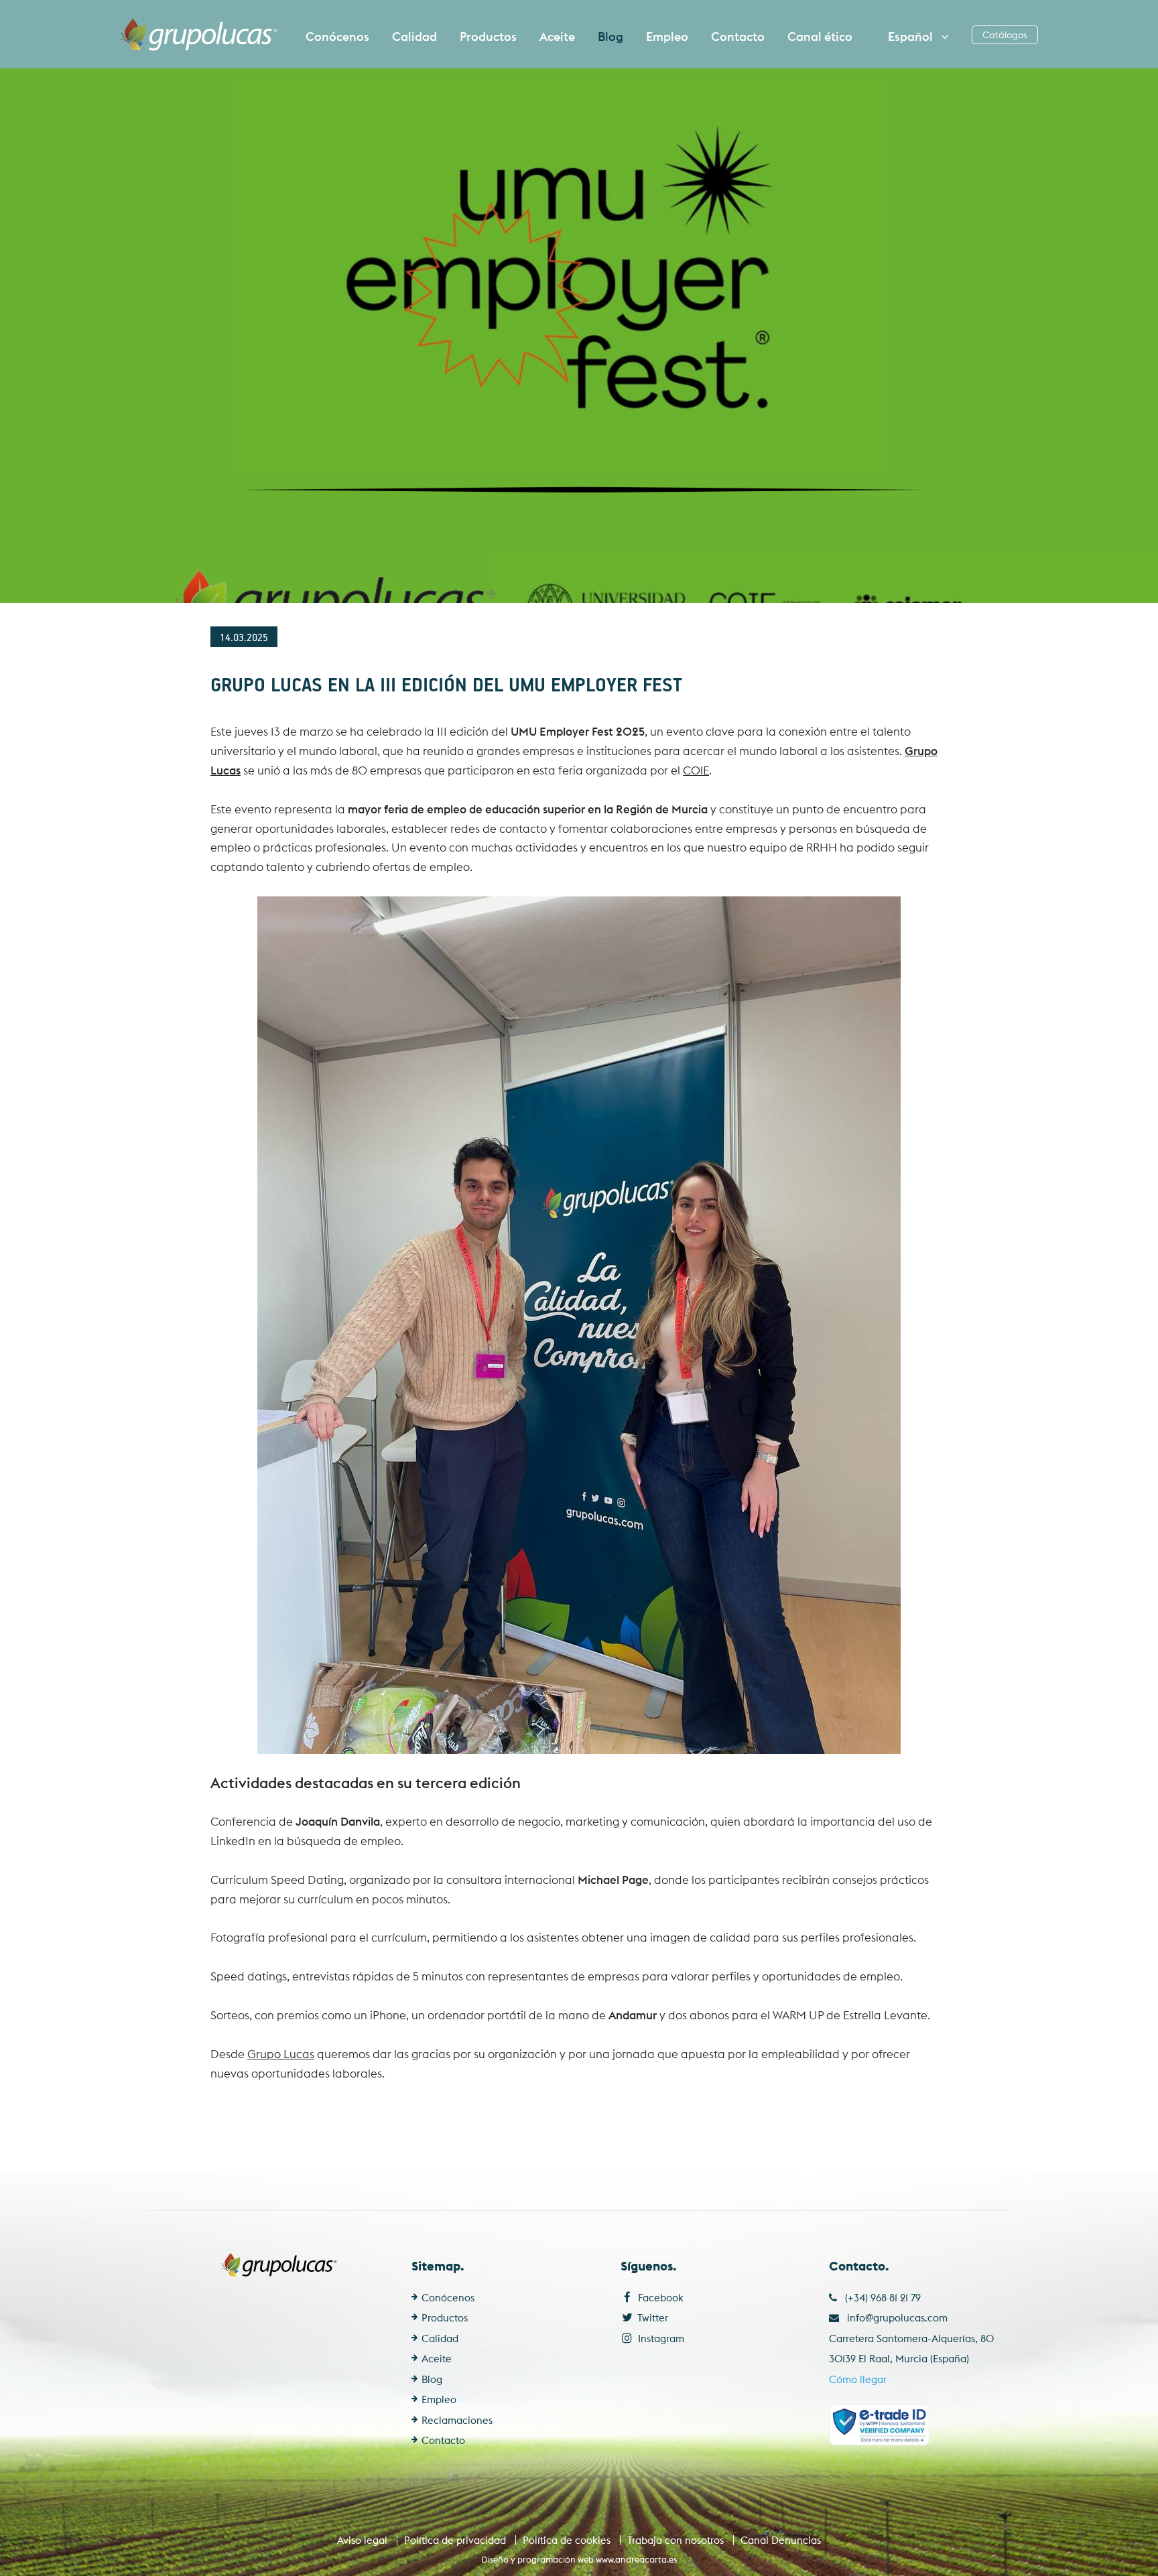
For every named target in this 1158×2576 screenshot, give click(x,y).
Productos (488, 37)
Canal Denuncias (781, 2540)
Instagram (660, 2338)
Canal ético (820, 37)
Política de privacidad (455, 2540)
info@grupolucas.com (897, 2318)
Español (912, 37)
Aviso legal (362, 2540)
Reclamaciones (457, 2420)
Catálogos (1005, 35)
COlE (696, 770)
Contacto (738, 37)
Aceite (557, 37)
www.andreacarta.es (636, 2559)
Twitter (652, 2318)
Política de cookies (567, 2540)
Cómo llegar (858, 2379)
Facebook (659, 2298)
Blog (610, 37)
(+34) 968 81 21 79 (879, 2298)
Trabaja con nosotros (675, 2540)
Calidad (414, 37)
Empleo (667, 37)
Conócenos (337, 37)
